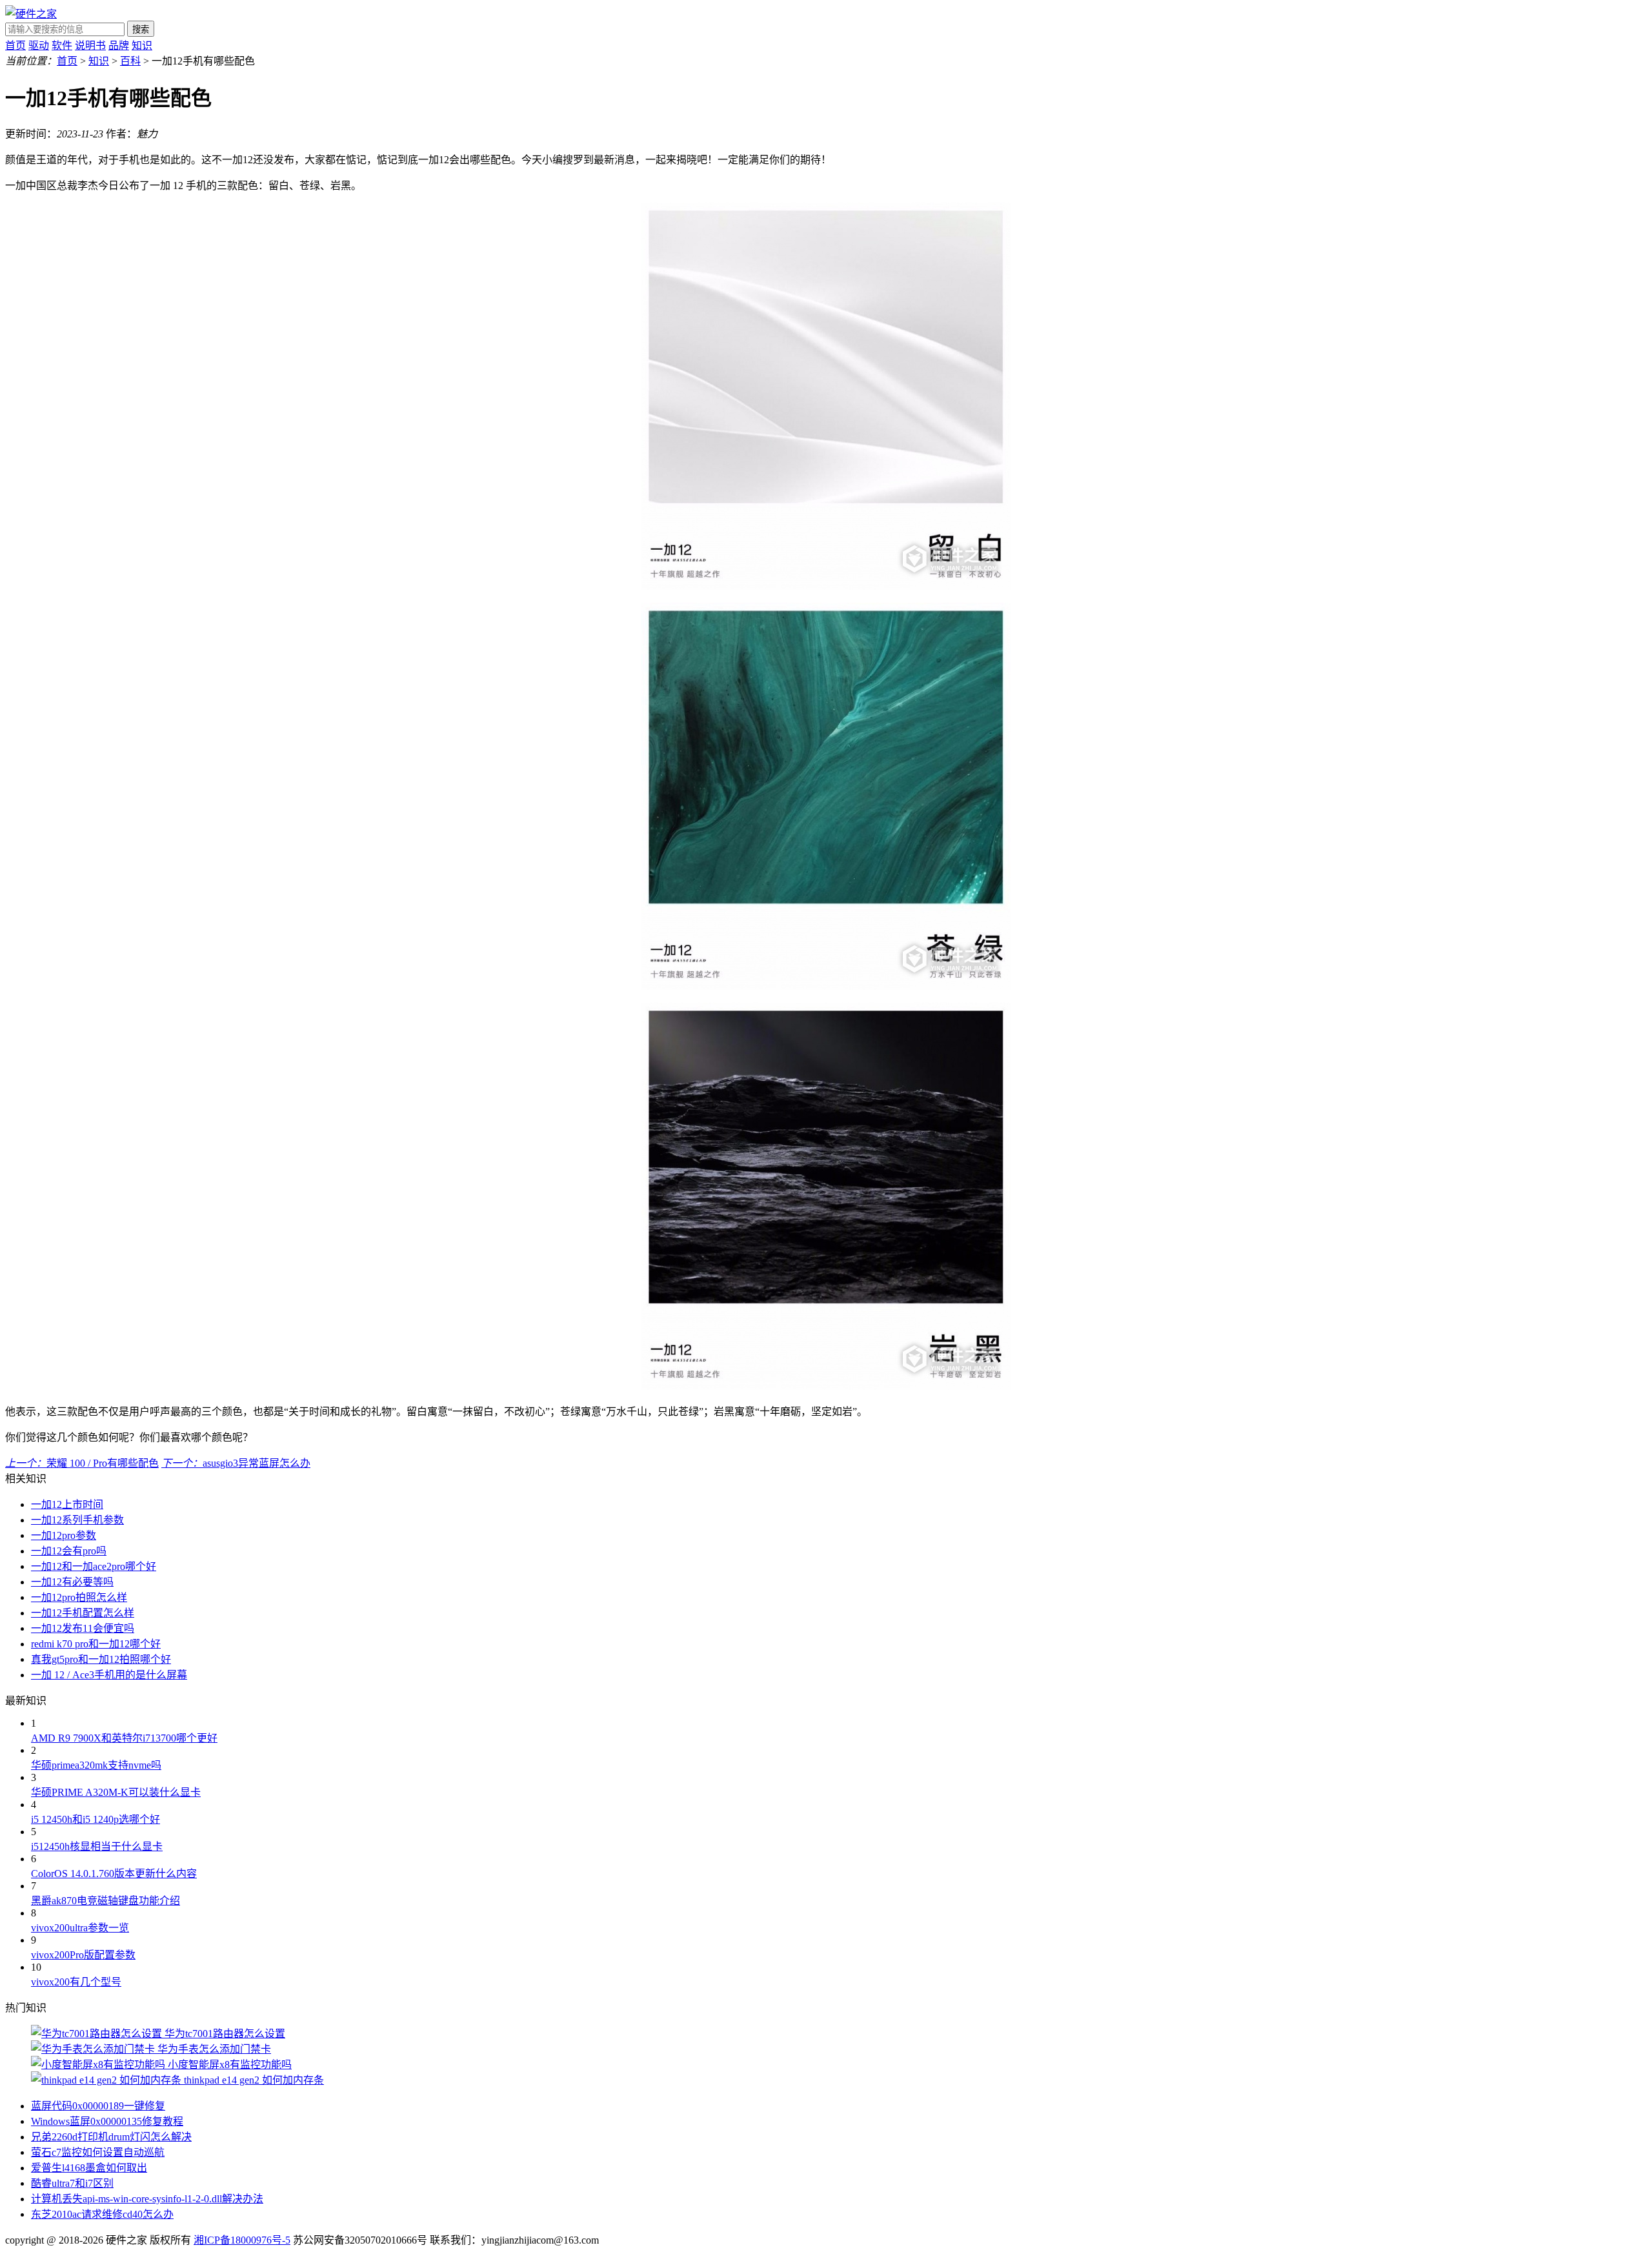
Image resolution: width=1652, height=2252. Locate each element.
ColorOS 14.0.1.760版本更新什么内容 (114, 1874)
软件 (62, 45)
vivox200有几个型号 (76, 1982)
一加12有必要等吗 (72, 1582)
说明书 (90, 45)
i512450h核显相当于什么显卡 (97, 1846)
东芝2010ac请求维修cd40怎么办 (102, 2214)
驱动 (39, 45)
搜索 (141, 29)
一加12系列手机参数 (77, 1520)
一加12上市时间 (67, 1504)
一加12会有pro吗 (69, 1551)
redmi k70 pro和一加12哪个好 (96, 1644)
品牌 (119, 45)
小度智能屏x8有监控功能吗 (230, 2065)
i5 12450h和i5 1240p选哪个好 (96, 1819)
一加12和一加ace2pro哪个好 (94, 1566)
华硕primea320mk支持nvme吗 (96, 1765)
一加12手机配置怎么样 (83, 1613)
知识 (142, 45)
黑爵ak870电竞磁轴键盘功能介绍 (106, 1901)
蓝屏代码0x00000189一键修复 (98, 2106)
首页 (15, 45)
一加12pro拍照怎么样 (79, 1597)
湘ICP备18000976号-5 (242, 2240)
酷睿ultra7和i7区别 (72, 2183)
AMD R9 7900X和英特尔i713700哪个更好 (124, 1738)
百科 (130, 61)
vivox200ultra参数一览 (80, 1928)
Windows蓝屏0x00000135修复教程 (107, 2121)
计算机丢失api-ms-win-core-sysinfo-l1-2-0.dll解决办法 (147, 2199)
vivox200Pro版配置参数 (83, 1955)
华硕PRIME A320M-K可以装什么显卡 (116, 1792)
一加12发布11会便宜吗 (83, 1628)
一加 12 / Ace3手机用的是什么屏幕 (109, 1675)
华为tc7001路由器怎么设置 (225, 2034)
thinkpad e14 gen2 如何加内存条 (254, 2080)
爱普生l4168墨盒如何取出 (89, 2168)
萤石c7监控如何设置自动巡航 (98, 2152)
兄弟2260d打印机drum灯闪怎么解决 (111, 2137)
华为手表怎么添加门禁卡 (214, 2049)
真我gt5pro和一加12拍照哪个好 (101, 1659)
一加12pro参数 (64, 1535)
